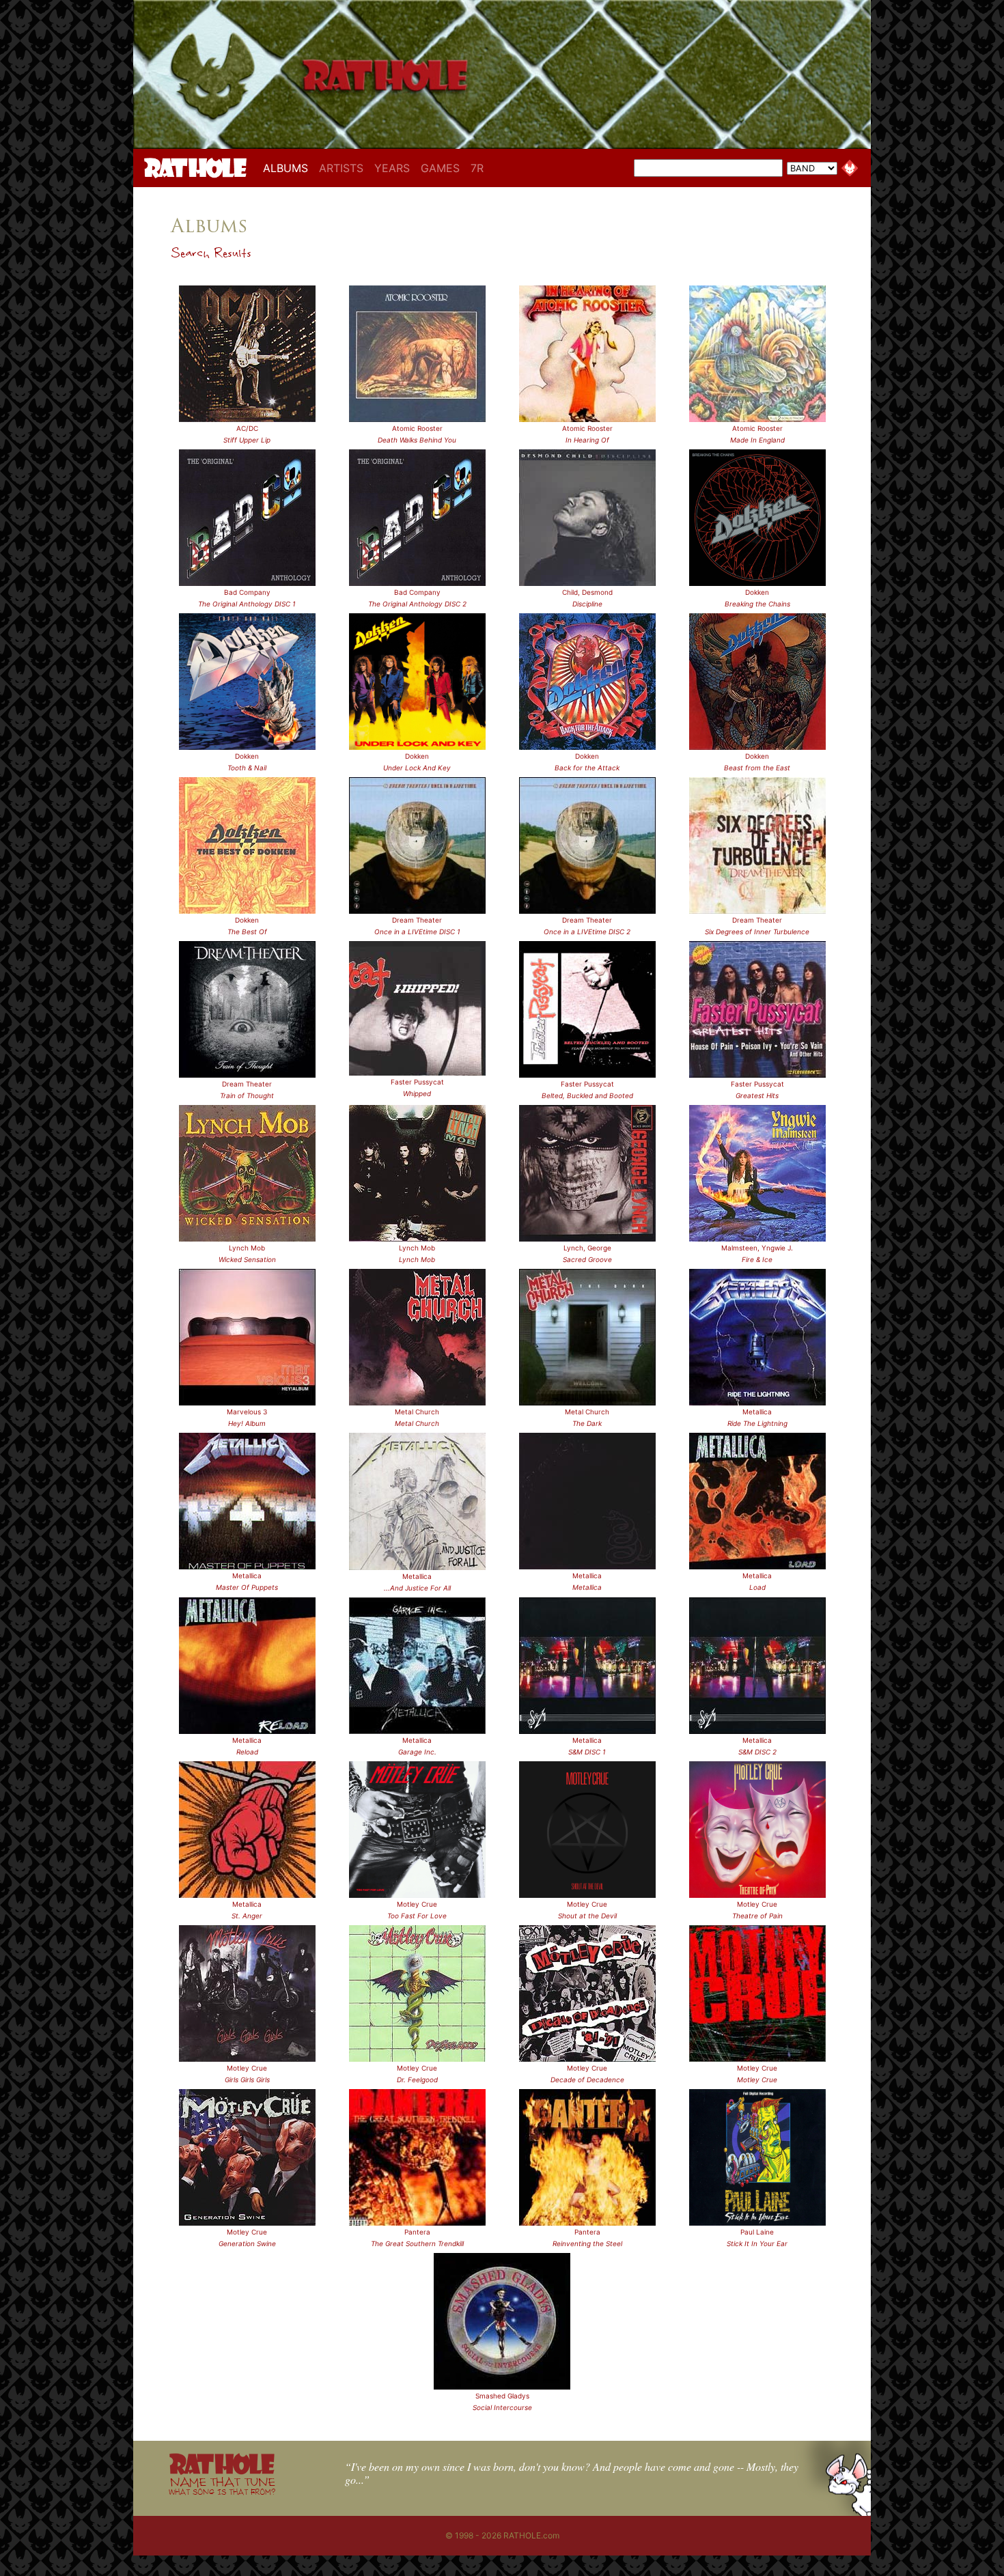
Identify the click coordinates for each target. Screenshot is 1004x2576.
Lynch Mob (247, 1248)
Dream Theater (417, 920)
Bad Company (247, 592)
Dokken (757, 592)
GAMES (440, 168)
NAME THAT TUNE (222, 2486)
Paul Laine (757, 2232)
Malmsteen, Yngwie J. (757, 1248)
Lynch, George (587, 1248)
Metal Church (417, 1412)
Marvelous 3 (247, 1412)
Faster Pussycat (417, 1082)
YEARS (392, 168)
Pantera (417, 2232)
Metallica (757, 1412)
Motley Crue (417, 1904)
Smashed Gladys (502, 2396)
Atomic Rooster (417, 428)
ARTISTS (341, 168)
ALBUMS (288, 168)
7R (477, 168)
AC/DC (247, 428)
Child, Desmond (587, 592)
